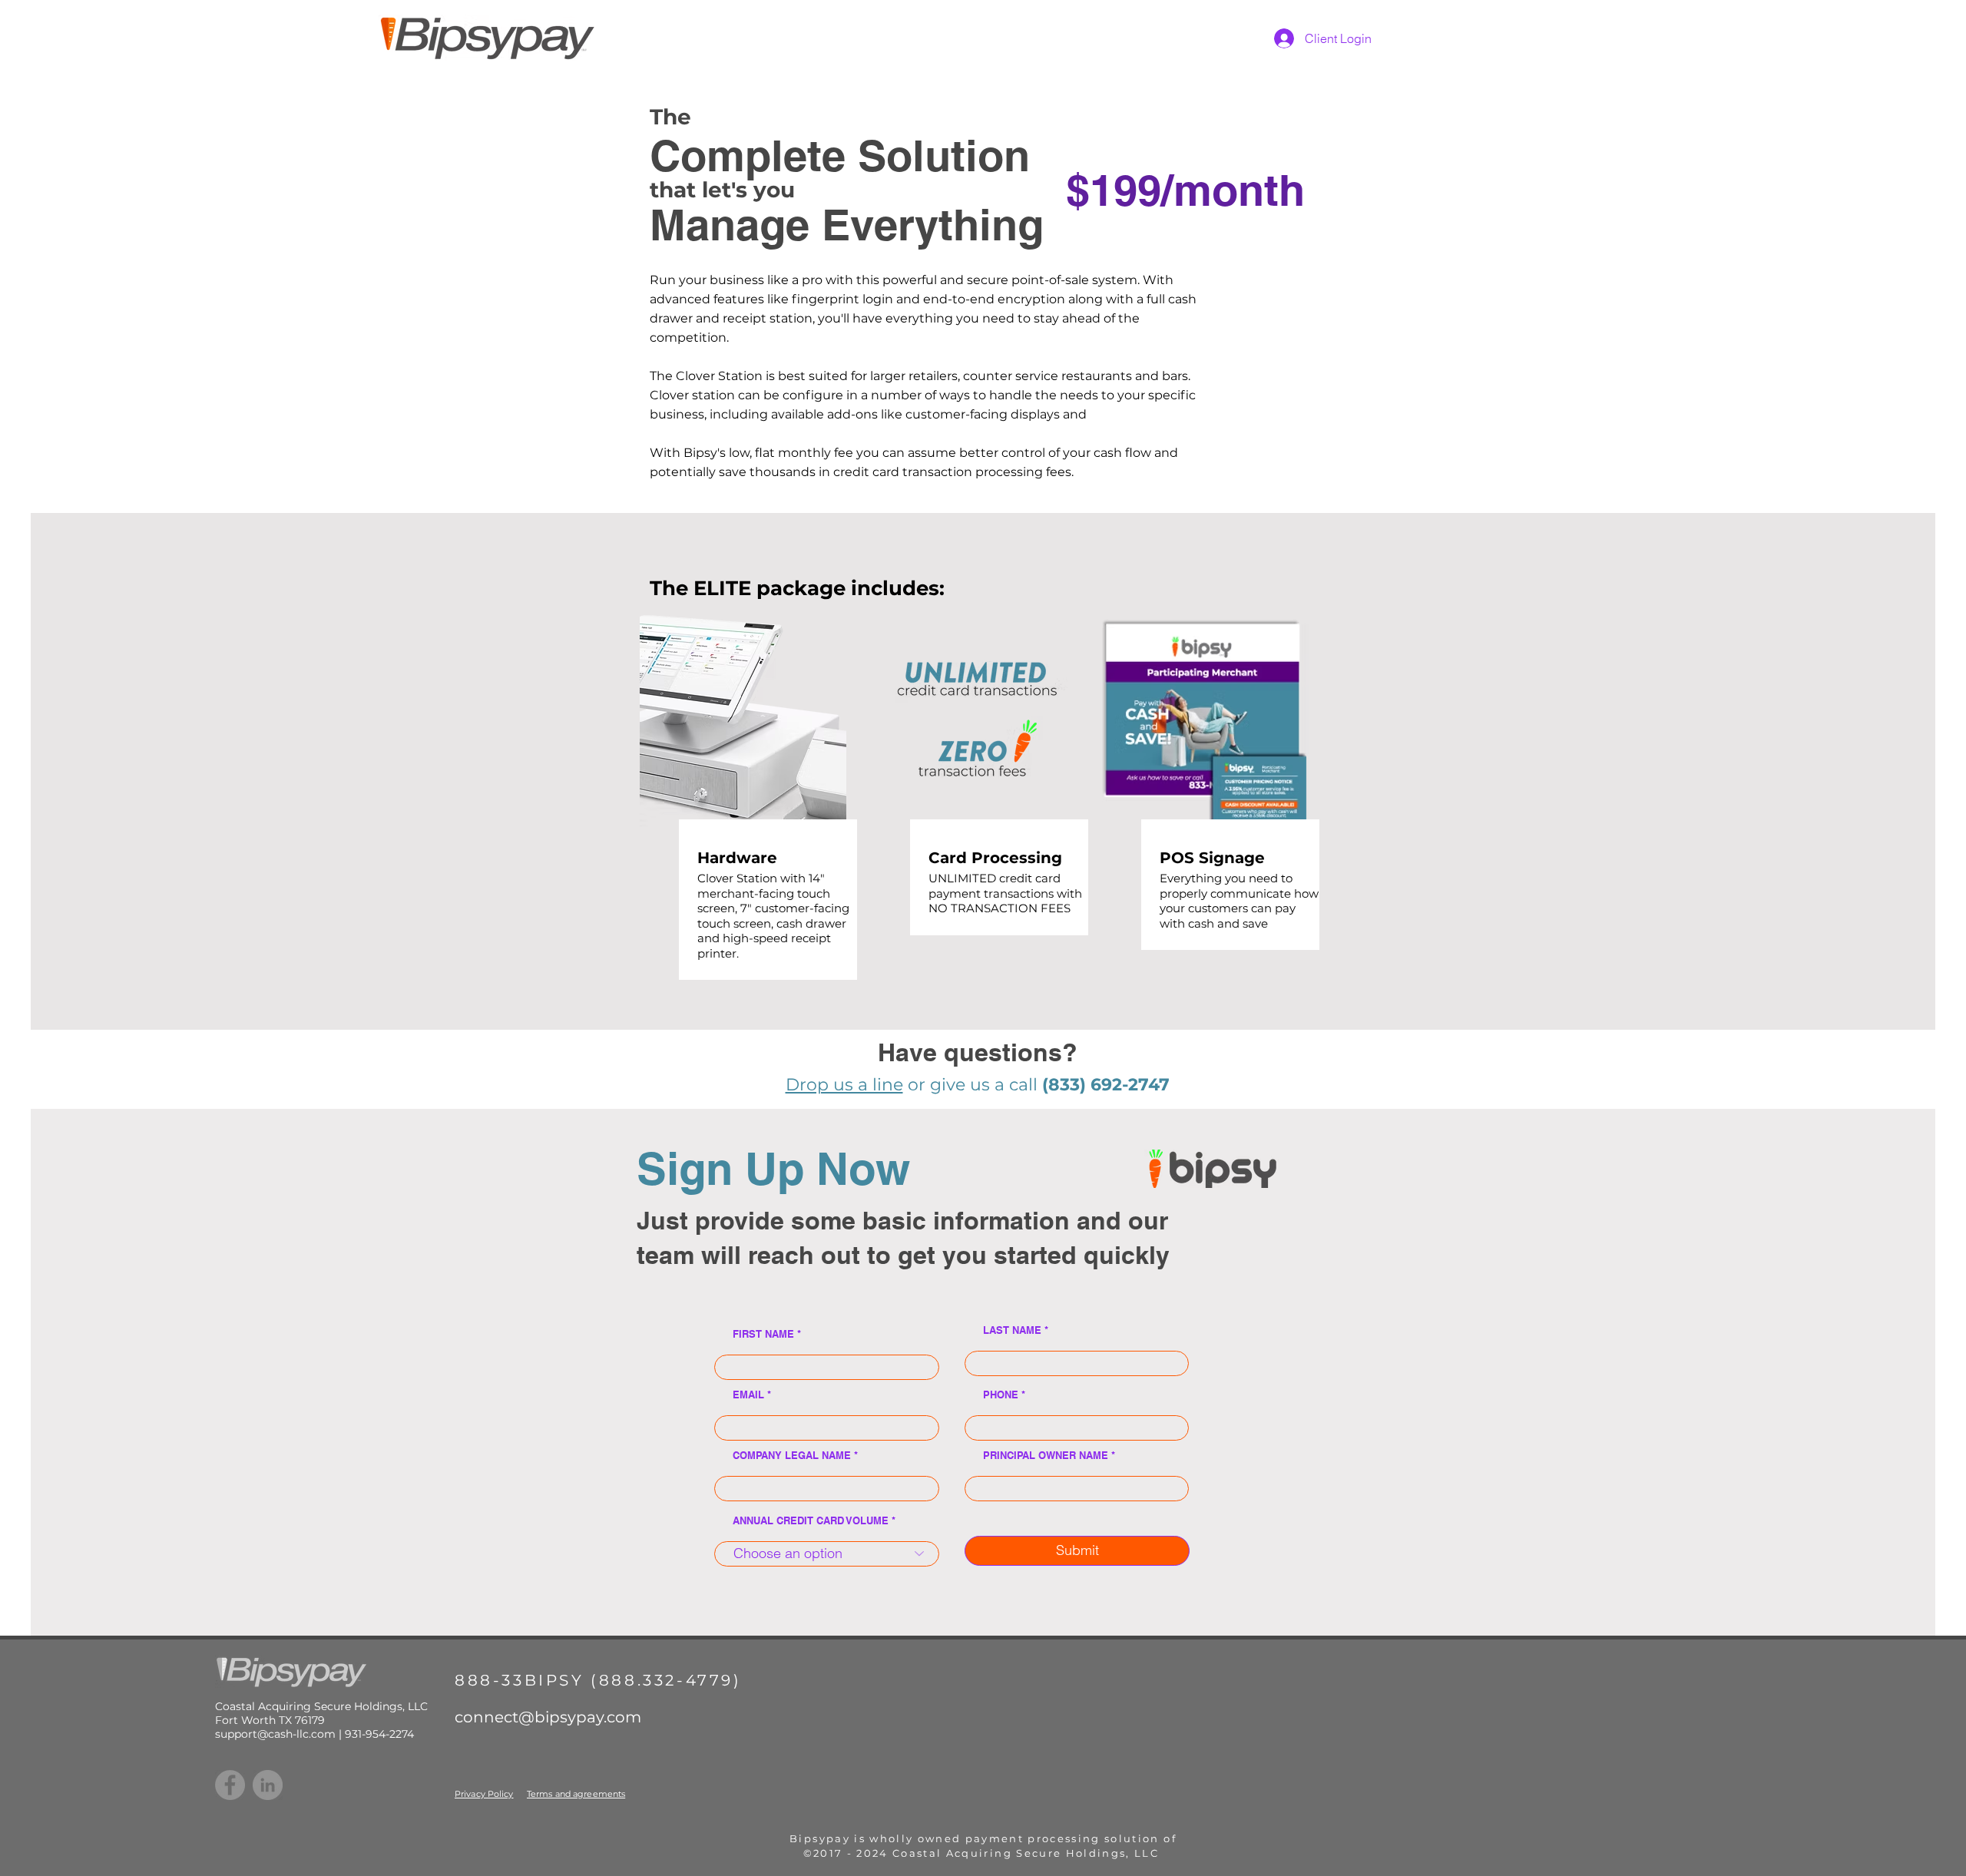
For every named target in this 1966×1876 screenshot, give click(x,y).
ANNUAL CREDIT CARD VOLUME (811, 1521)
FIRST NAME (763, 1334)
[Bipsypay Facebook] (230, 1785)
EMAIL (748, 1395)
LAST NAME (1012, 1330)
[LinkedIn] (268, 1785)
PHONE (1001, 1395)
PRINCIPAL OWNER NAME (1046, 1456)
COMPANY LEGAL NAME (792, 1456)
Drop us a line (844, 1085)
